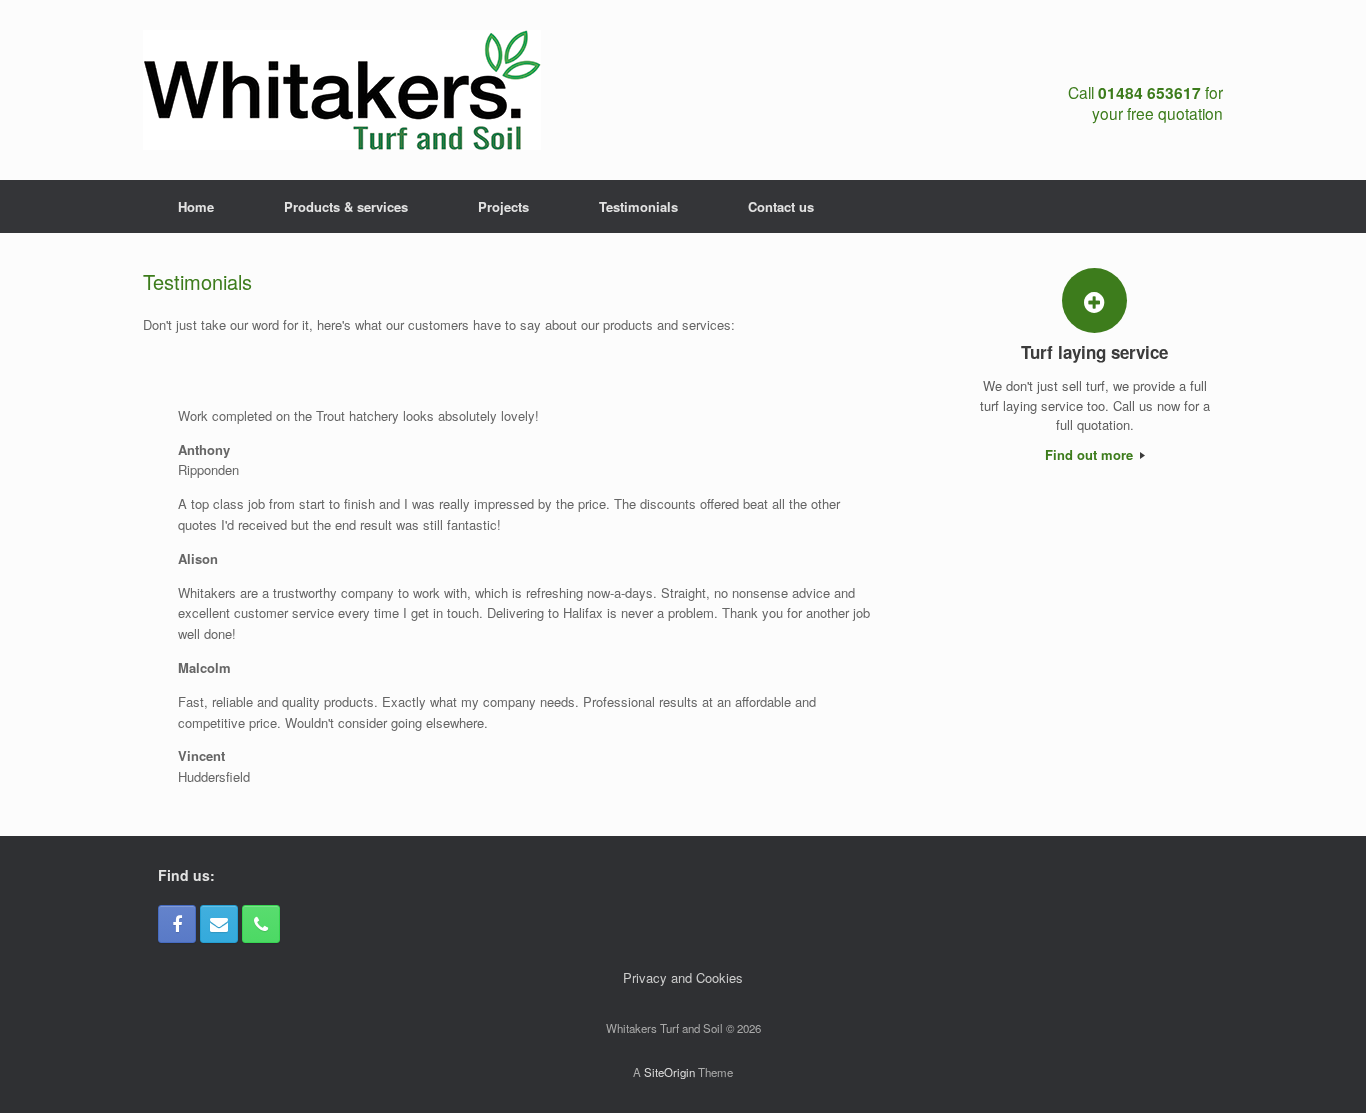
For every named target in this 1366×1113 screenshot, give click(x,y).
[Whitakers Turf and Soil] (342, 90)
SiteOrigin (669, 1072)
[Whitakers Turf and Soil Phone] (261, 924)
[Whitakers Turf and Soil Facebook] (177, 924)
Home (196, 206)
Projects (503, 206)
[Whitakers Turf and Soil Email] (219, 924)
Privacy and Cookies (683, 977)
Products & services (346, 206)
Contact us (781, 206)
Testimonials (638, 206)
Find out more (1091, 454)
